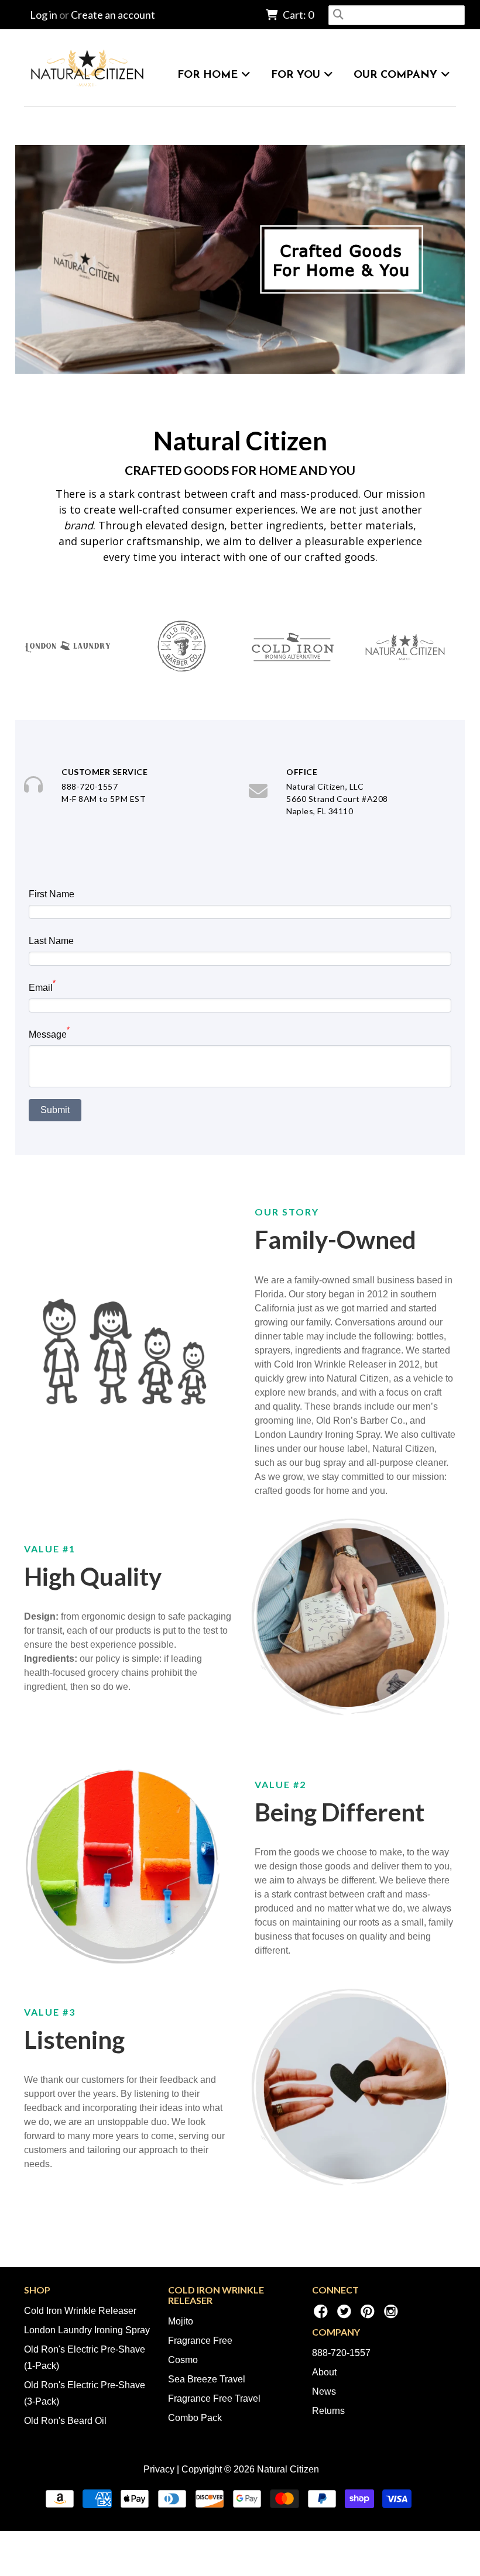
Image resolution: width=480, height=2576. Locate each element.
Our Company (397, 75)
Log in (44, 15)
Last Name (51, 941)
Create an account (113, 15)
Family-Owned (335, 1239)
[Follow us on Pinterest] (369, 2315)
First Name (52, 894)
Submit (55, 1110)
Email (42, 986)
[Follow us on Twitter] (346, 2315)
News (324, 2391)
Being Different (340, 1812)
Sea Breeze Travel (207, 2379)
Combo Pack (195, 2418)
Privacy (159, 2469)
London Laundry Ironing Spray (87, 2330)
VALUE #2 (280, 1784)
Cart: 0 (297, 15)
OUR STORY (287, 1212)
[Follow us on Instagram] (393, 2315)
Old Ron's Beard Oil (65, 2421)
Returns (328, 2411)
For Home (209, 75)
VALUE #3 (50, 2012)
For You (297, 75)
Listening (74, 2040)
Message (49, 1033)
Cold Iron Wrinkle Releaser (80, 2311)
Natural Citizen (240, 440)
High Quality (93, 1576)
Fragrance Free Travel (214, 2398)
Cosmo (183, 2360)
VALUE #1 (50, 1549)
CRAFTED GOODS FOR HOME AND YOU (240, 470)
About (324, 2372)
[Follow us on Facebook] (323, 2315)
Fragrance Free (200, 2341)
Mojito (181, 2321)
